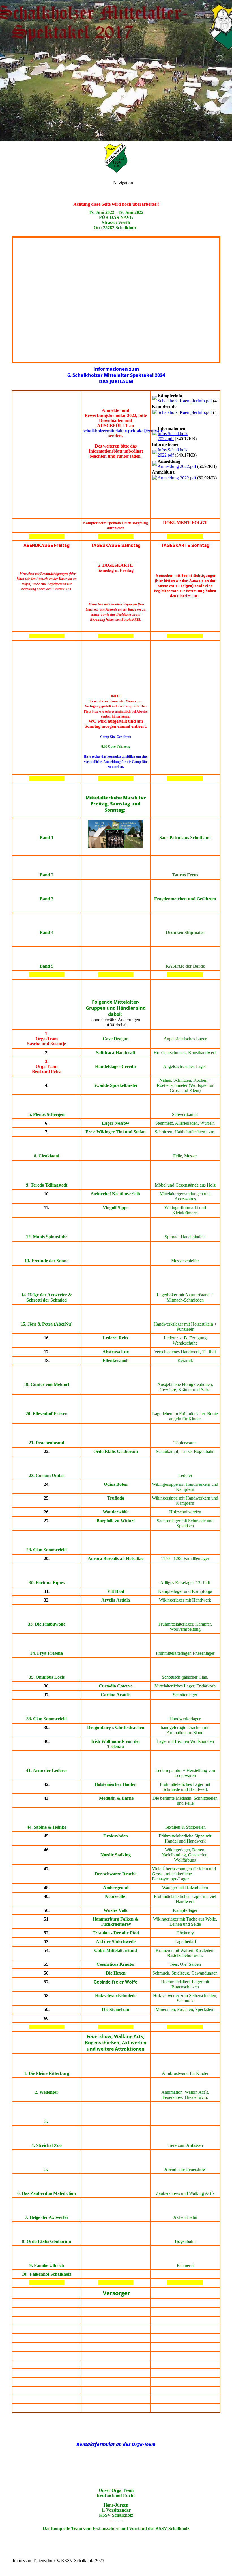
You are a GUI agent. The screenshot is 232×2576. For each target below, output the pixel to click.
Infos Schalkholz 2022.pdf (173, 436)
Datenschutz (44, 2561)
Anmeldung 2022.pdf (177, 466)
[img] (116, 71)
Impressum (22, 2561)
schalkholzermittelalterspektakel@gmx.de (123, 431)
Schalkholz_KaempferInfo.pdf (185, 401)
